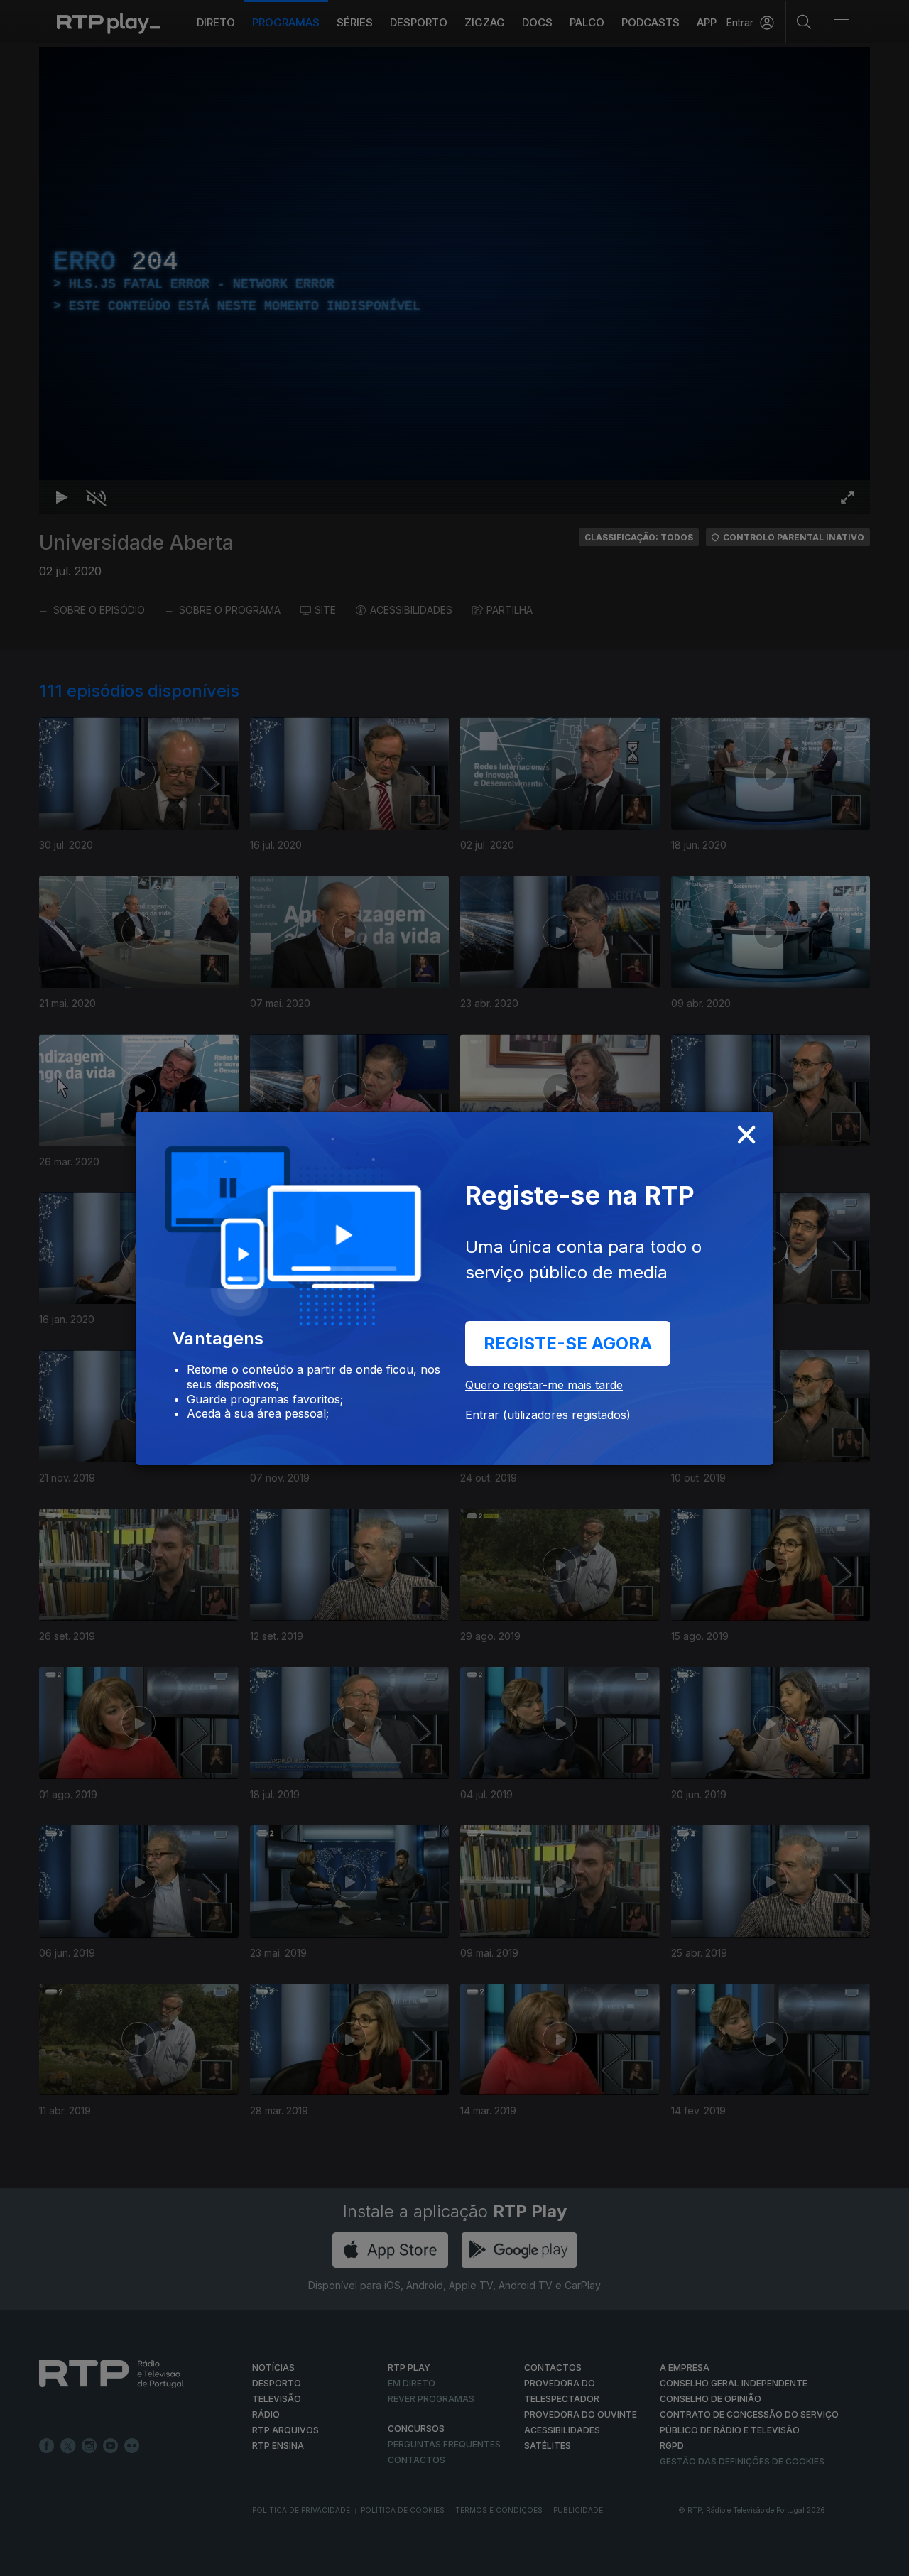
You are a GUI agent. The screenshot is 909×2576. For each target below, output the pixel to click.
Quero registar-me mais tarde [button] (544, 1385)
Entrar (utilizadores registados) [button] (548, 1415)
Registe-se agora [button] (568, 1343)
